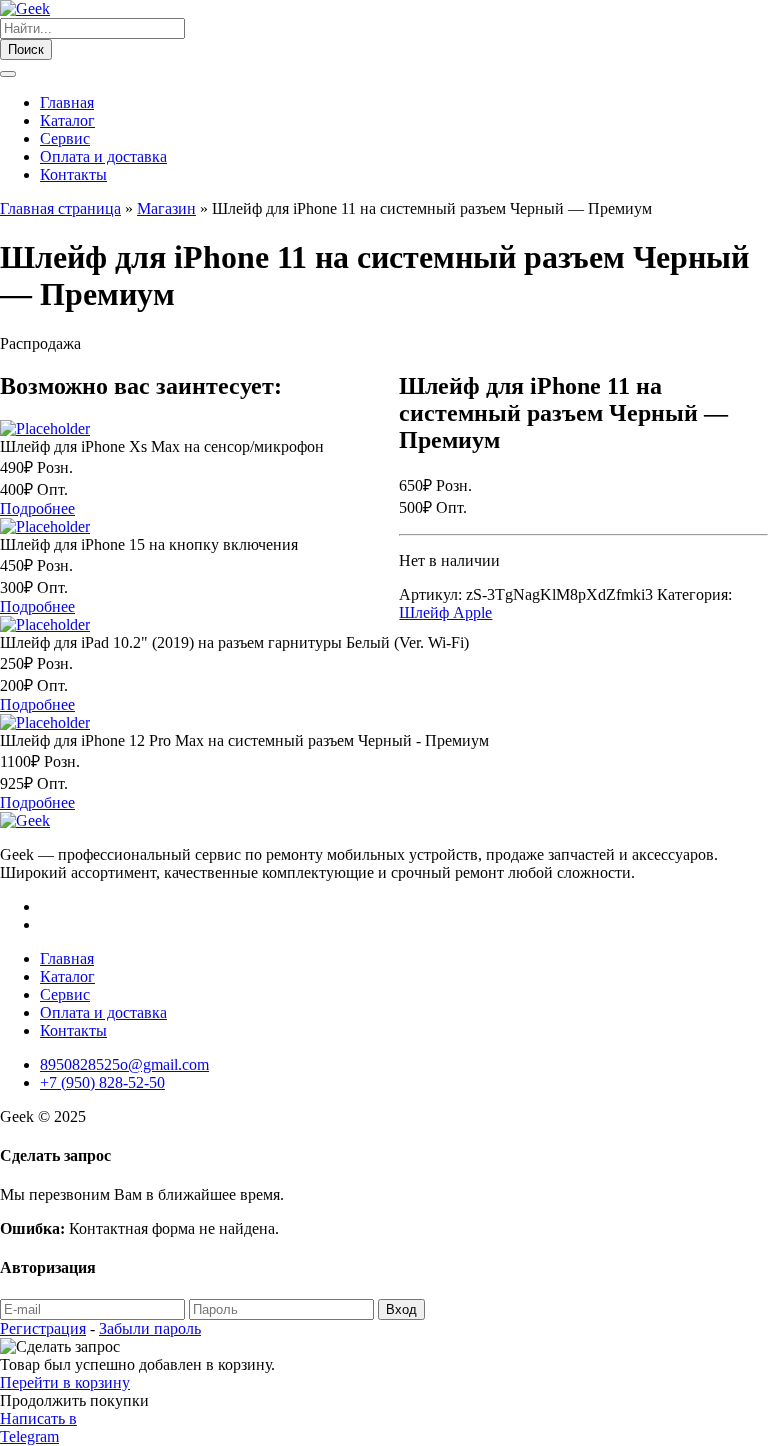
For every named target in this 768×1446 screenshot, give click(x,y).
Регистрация (43, 1328)
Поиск (26, 49)
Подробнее (37, 508)
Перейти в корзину (65, 1382)
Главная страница (60, 208)
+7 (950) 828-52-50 (102, 1082)
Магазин (166, 208)
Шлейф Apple (445, 612)
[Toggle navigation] (8, 74)
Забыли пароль (150, 1328)
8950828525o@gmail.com (124, 1064)
